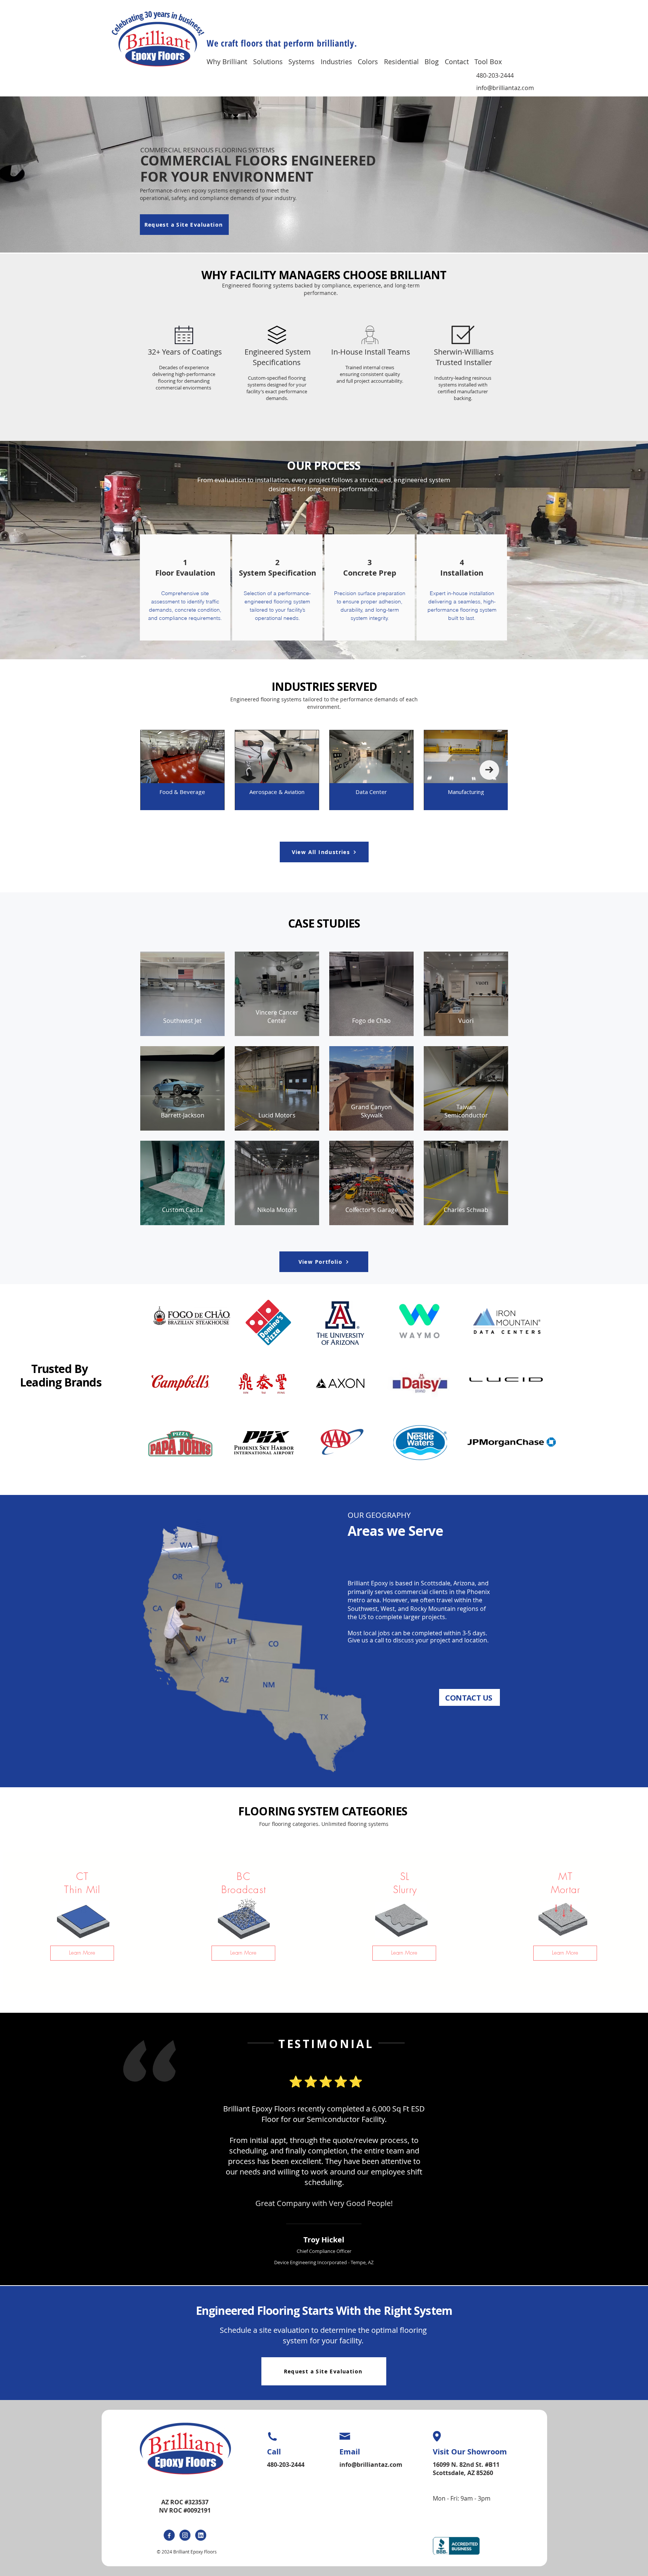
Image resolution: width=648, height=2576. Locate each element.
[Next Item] (489, 770)
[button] (230, 61)
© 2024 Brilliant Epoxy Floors (187, 2552)
